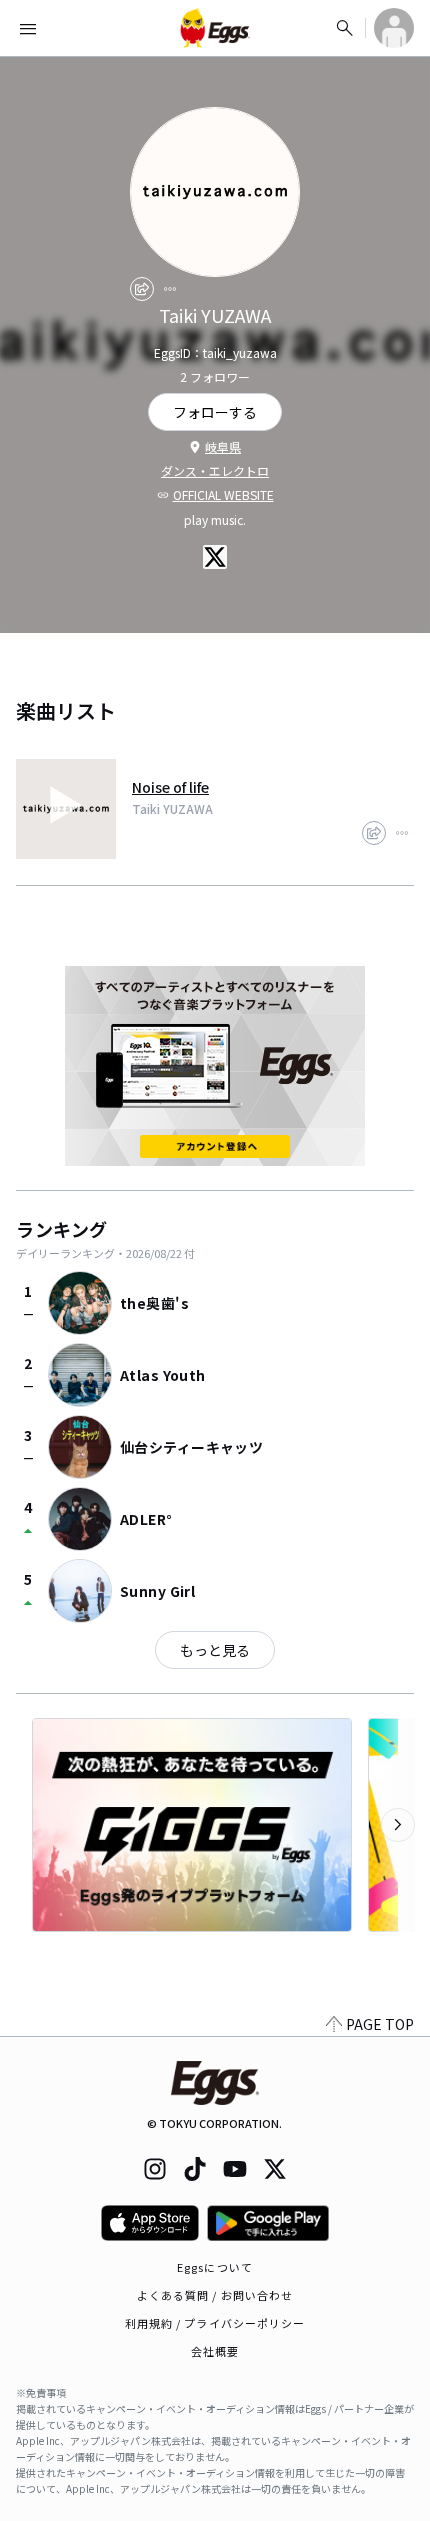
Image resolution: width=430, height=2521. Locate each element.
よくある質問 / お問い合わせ (215, 2295)
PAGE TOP (380, 2024)
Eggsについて (215, 2267)
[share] (142, 289)
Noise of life (170, 787)
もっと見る (215, 1650)
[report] (170, 289)
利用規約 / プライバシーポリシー (215, 2323)
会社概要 (215, 2351)
